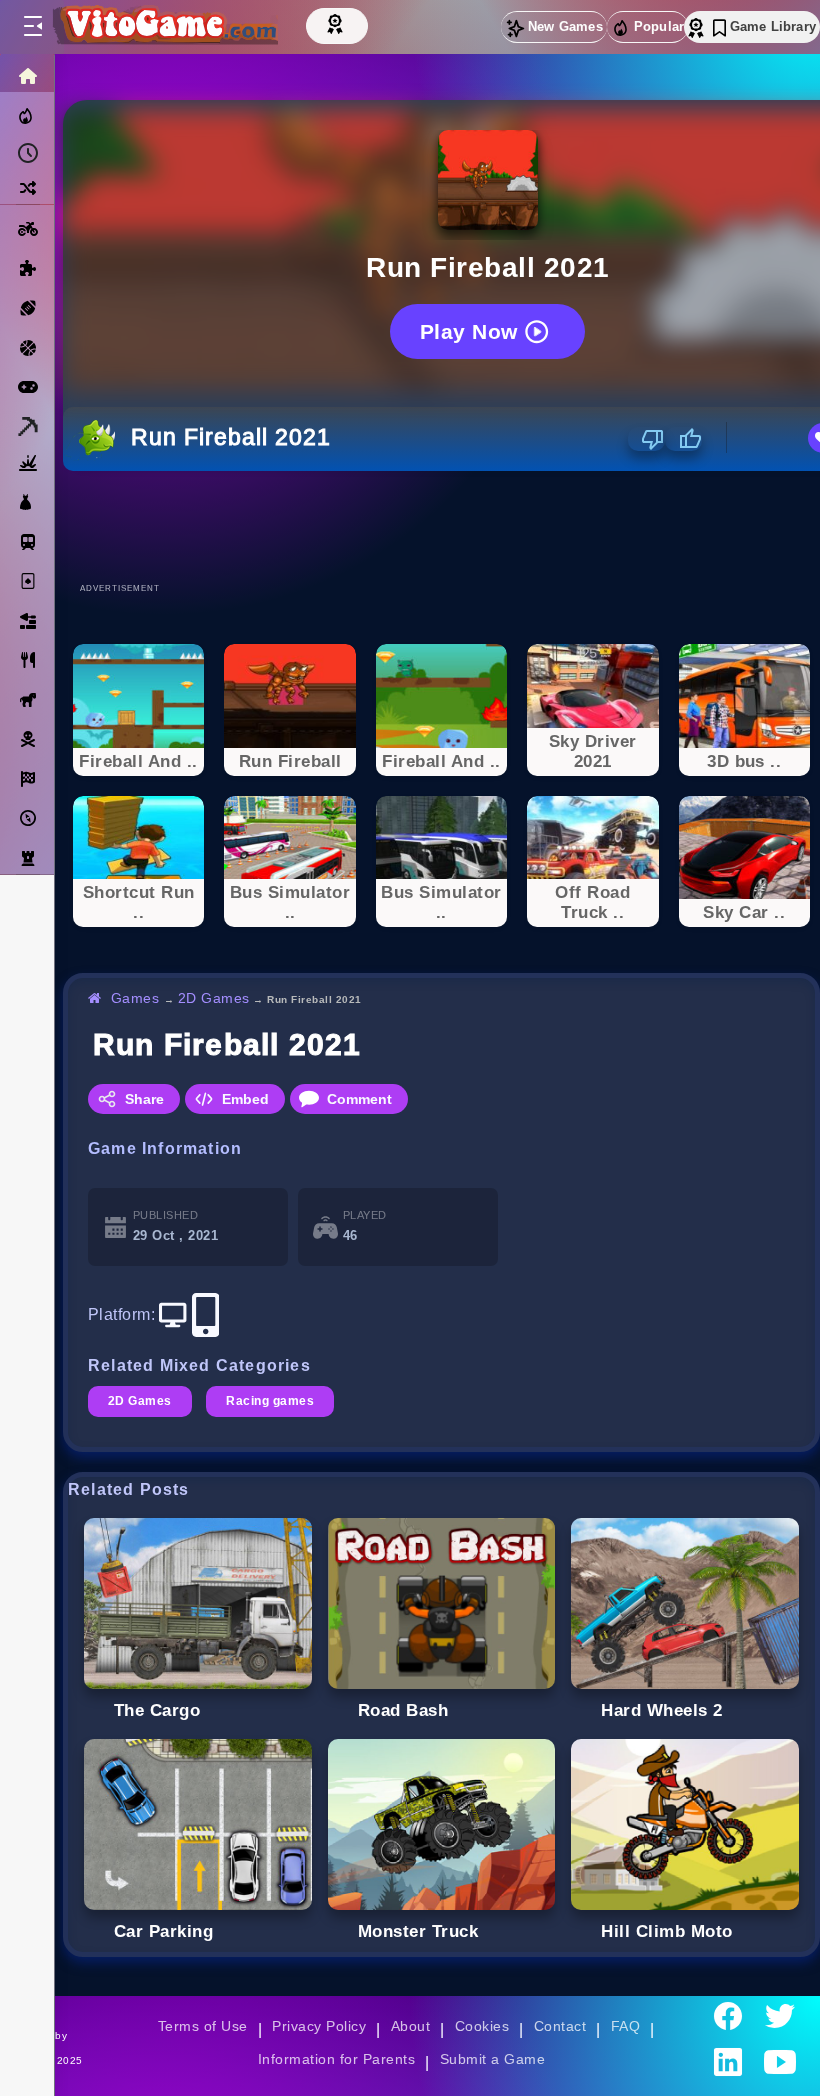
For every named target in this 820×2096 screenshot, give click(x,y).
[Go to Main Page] (164, 27)
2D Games (214, 998)
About (410, 2026)
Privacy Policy (319, 2026)
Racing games (270, 1401)
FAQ (626, 2026)
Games (135, 998)
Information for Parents (336, 2059)
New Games (565, 26)
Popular (659, 26)
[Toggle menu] (32, 27)
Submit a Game (492, 2059)
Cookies (482, 2026)
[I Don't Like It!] (646, 439)
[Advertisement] (442, 526)
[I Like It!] (683, 439)
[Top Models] (337, 23)
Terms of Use (203, 2026)
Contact (560, 2026)
